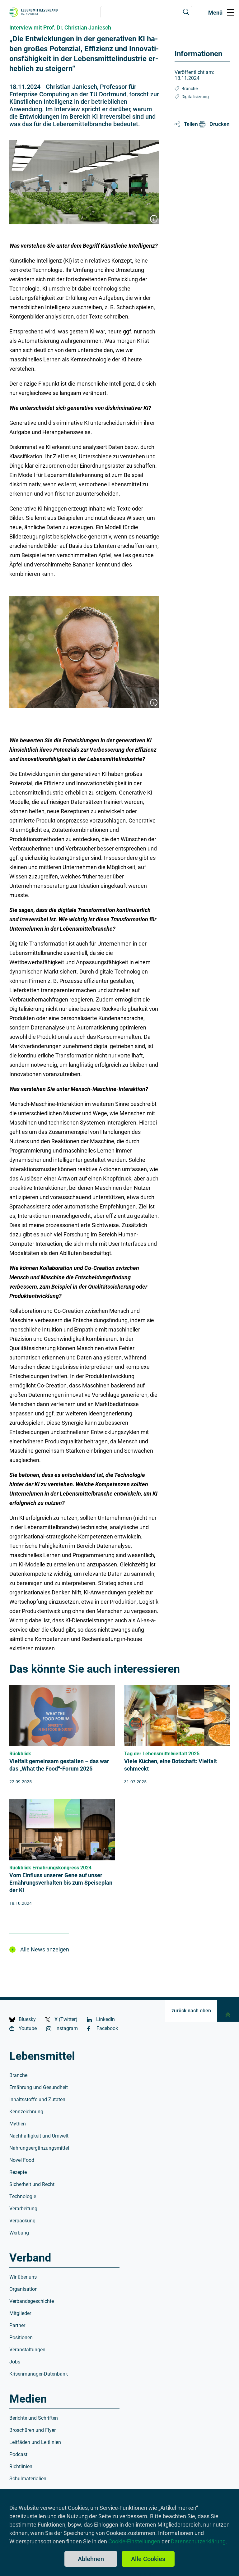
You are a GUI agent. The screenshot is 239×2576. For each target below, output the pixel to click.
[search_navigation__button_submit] (186, 12)
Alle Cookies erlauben (148, 2561)
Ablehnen (91, 2559)
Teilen (191, 124)
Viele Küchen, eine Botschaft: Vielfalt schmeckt (171, 1765)
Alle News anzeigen (45, 1949)
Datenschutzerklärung (198, 2541)
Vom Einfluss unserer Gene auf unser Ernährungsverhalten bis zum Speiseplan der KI (61, 1883)
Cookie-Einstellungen (134, 2541)
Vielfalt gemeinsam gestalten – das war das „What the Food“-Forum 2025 (59, 1765)
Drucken (220, 124)
